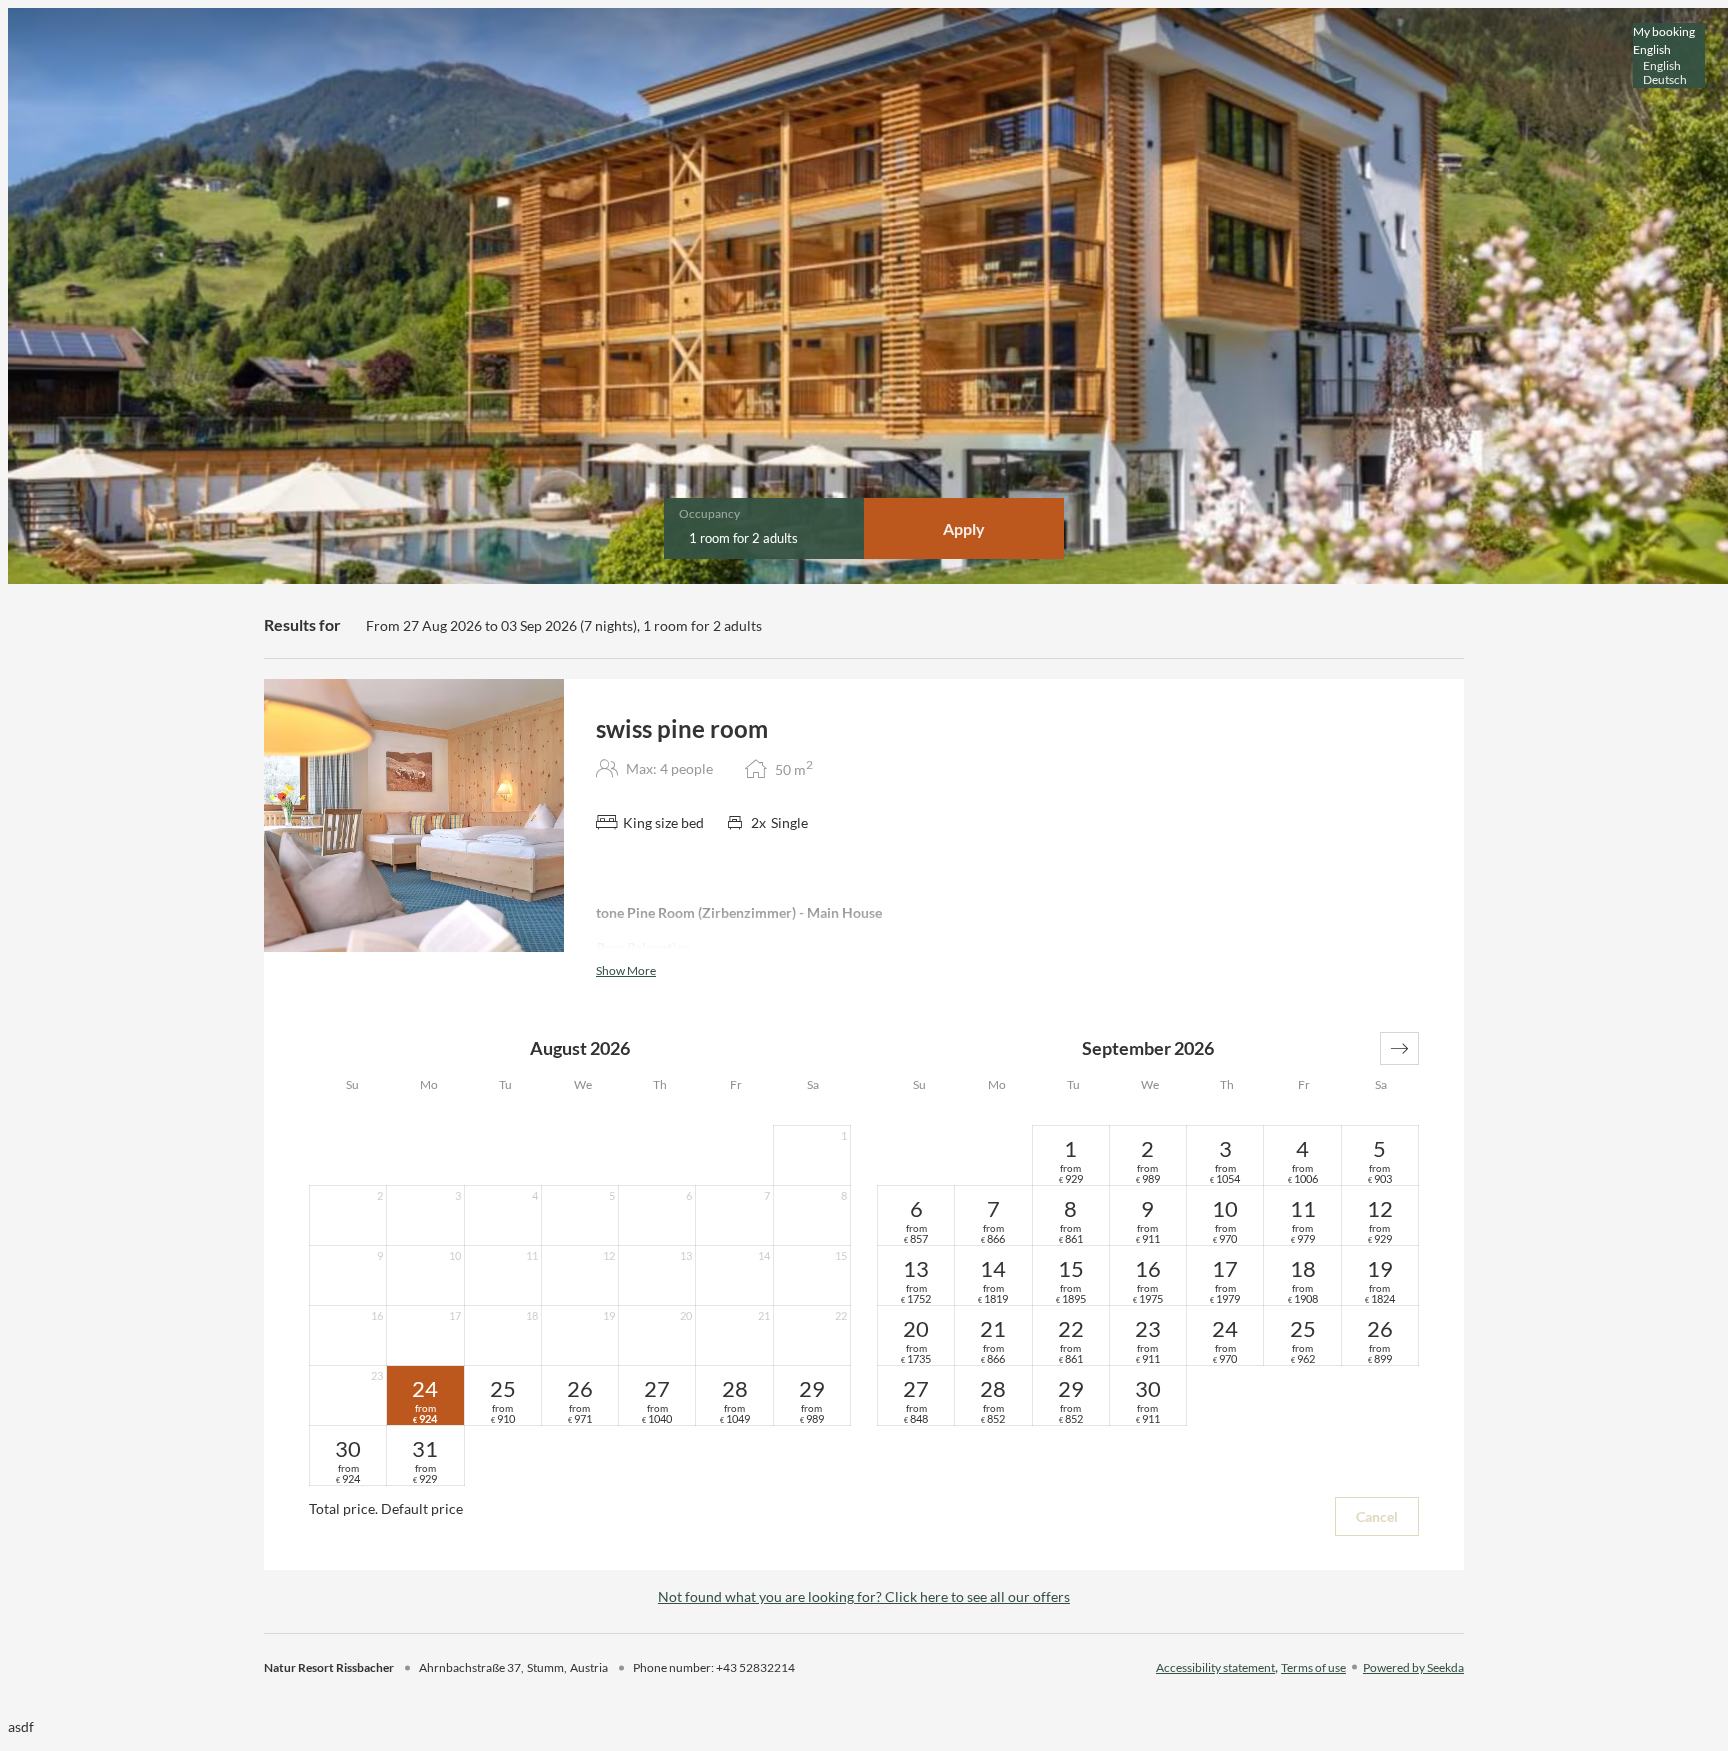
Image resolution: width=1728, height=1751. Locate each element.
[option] (1669, 66)
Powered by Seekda (1413, 1667)
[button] (1399, 1048)
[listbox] (1669, 55)
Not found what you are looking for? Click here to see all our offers (864, 1596)
